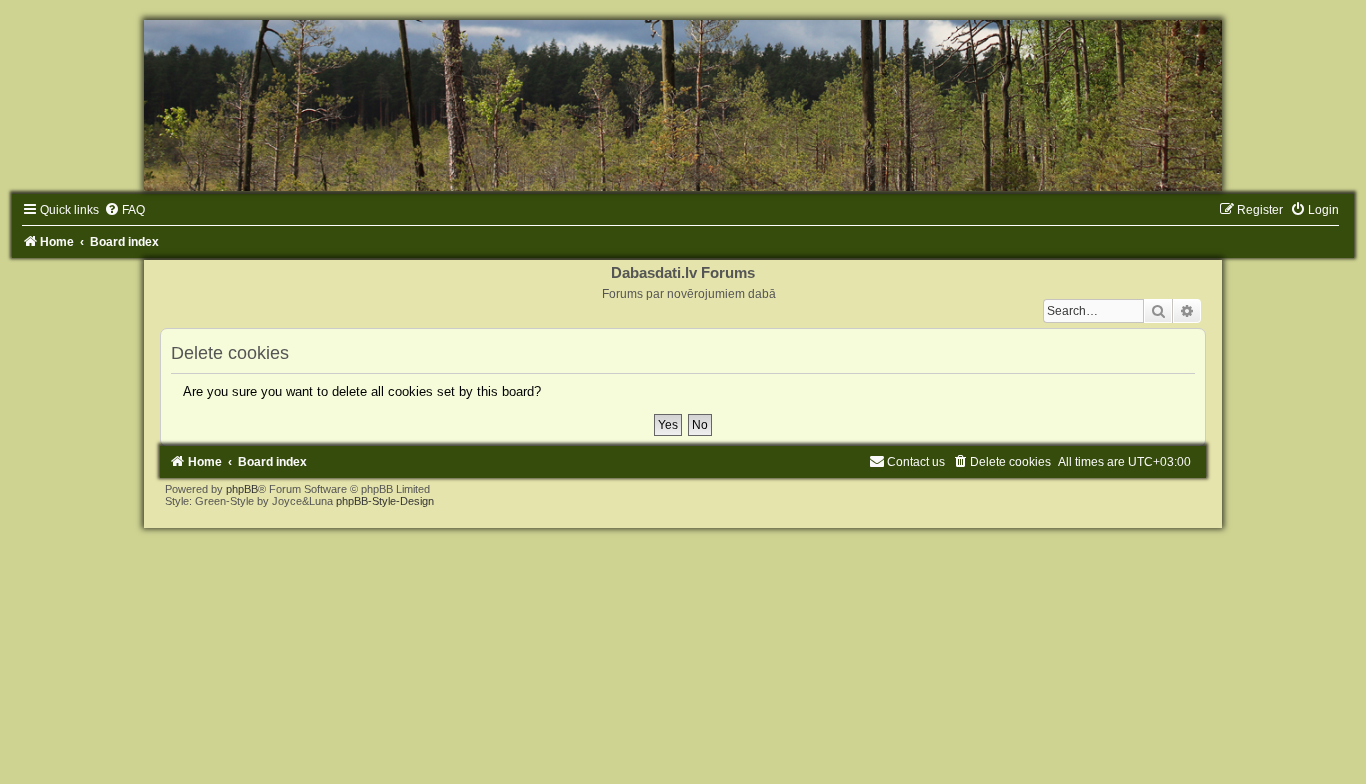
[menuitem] (124, 210)
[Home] (683, 105)
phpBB (242, 489)
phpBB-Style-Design (385, 501)
